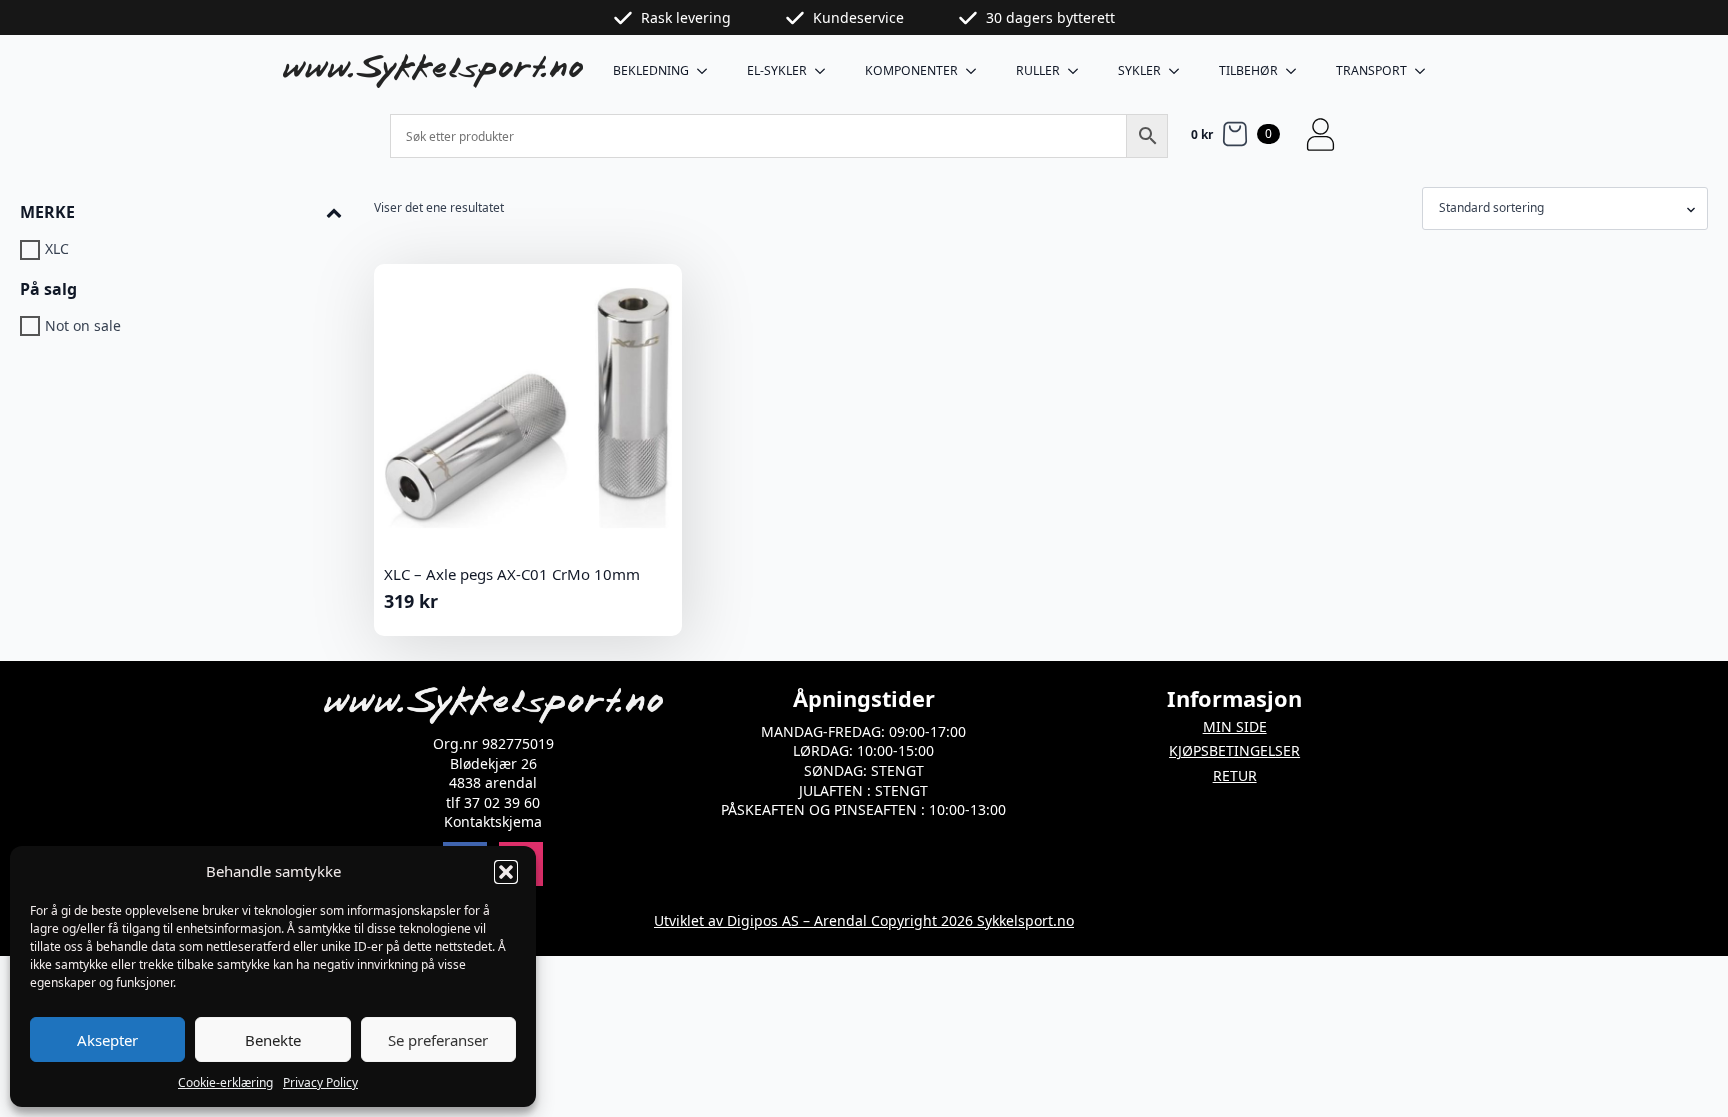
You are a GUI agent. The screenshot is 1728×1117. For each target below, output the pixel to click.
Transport (1371, 70)
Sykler (1139, 70)
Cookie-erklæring (225, 1082)
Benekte (273, 1040)
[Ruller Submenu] (1079, 71)
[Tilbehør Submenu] (1297, 71)
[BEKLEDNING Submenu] (708, 71)
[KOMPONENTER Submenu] (977, 71)
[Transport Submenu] (1426, 71)
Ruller (1038, 70)
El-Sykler (777, 70)
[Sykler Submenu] (1180, 71)
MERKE (47, 212)
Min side (1235, 726)
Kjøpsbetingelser (1234, 750)
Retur (1235, 775)
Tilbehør (1248, 70)
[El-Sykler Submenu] (826, 71)
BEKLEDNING (651, 70)
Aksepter (107, 1040)
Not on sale (83, 325)
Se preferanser (438, 1040)
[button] (506, 872)
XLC (57, 249)
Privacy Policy (320, 1082)
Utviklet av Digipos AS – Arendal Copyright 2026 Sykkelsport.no (864, 920)
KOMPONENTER (911, 70)
